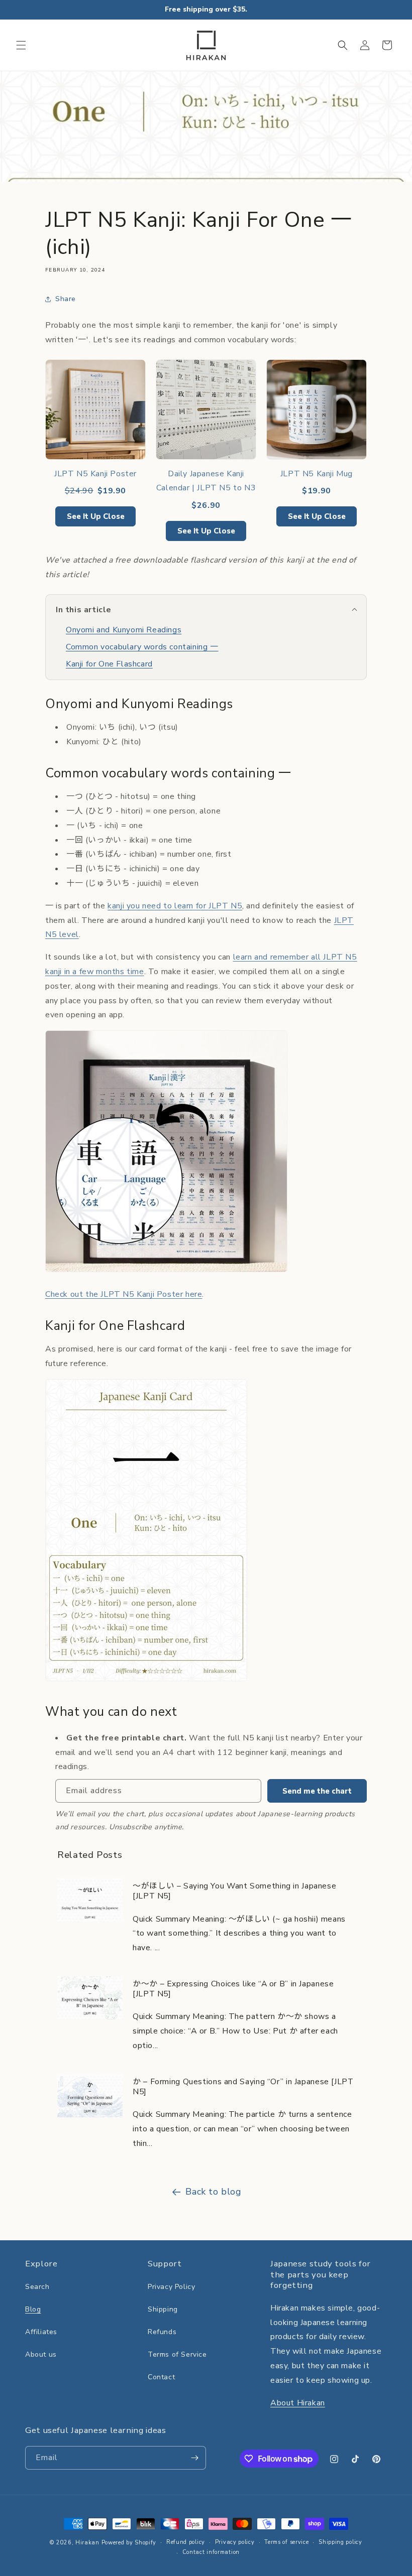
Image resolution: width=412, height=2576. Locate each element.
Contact (161, 2377)
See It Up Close (96, 516)
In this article (84, 610)
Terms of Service (177, 2354)
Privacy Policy (171, 2287)
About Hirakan (298, 2403)
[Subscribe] (194, 2458)
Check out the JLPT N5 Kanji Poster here (124, 1294)
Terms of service (286, 2542)
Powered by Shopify (129, 2543)
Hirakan (87, 2543)
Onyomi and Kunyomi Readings (124, 630)
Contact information (211, 2552)
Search (37, 2287)
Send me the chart (317, 1791)
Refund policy (186, 2542)
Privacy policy (235, 2542)
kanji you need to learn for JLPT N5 (175, 906)
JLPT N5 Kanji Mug (317, 474)
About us (41, 2354)
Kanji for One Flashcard (109, 664)
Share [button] (66, 299)
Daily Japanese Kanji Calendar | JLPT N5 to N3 (206, 481)
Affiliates (41, 2332)
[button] (21, 45)
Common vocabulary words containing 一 (142, 647)
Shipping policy (340, 2542)
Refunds (162, 2332)
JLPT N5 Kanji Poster (95, 474)
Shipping (163, 2309)
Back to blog (213, 2192)
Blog (33, 2309)
